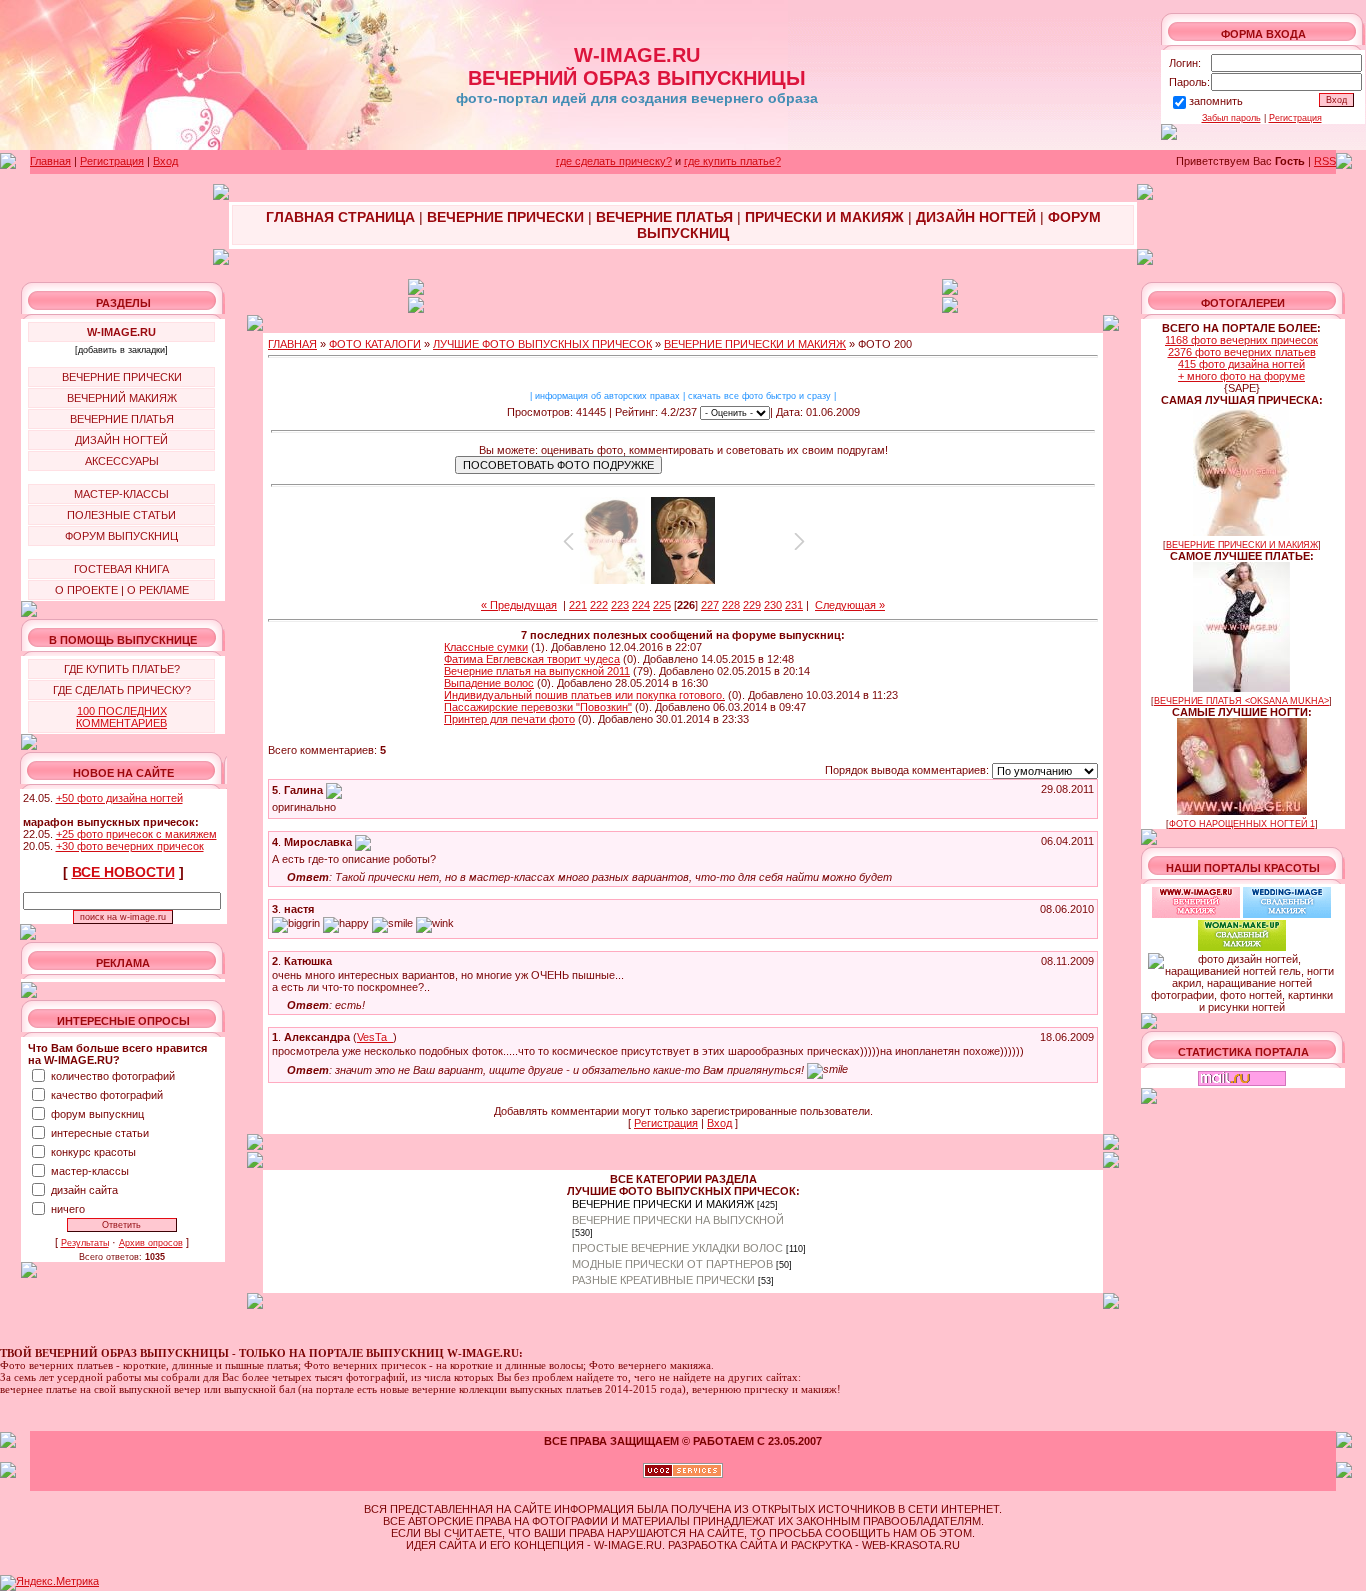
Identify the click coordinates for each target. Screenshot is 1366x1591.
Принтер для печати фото (509, 719)
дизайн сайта (84, 1190)
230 (773, 605)
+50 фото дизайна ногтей (119, 798)
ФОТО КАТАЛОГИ (375, 344)
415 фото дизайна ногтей (1241, 364)
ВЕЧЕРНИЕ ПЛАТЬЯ (122, 419)
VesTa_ (375, 1037)
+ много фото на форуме (1241, 376)
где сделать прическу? (614, 161)
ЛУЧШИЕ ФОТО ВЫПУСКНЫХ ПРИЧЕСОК (542, 344)
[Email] (334, 790)
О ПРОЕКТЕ (86, 590)
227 (710, 605)
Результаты (85, 1243)
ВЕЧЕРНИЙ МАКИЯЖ (122, 398)
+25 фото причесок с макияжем (136, 834)
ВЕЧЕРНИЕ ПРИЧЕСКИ (122, 377)
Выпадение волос (489, 683)
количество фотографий (113, 1076)
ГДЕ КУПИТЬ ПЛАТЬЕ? (122, 669)
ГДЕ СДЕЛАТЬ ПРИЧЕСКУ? (122, 690)
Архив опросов (151, 1243)
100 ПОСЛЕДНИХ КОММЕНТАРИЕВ (121, 717)
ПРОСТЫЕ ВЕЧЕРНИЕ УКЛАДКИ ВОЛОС (677, 1248)
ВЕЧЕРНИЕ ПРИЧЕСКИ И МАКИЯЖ (755, 344)
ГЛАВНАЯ (292, 344)
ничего (68, 1209)
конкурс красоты (93, 1152)
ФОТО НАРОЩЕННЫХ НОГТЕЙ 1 (1242, 824)
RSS (1325, 161)
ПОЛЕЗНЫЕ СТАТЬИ (121, 515)
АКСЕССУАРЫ (122, 461)
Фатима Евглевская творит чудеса (532, 659)
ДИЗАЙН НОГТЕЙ (121, 440)
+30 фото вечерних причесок (130, 846)
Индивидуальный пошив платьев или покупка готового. (584, 695)
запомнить (1216, 101)
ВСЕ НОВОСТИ (123, 872)
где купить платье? (732, 161)
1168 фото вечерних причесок (1241, 340)
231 (794, 605)
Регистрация (1295, 118)
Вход (165, 161)
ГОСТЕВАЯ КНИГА (121, 569)
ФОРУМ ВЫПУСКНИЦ (121, 536)
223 (620, 605)
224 (641, 605)
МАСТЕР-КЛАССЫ (121, 494)
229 (752, 605)
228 (731, 605)
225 (662, 605)
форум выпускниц (97, 1114)
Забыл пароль (1231, 118)
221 (578, 605)
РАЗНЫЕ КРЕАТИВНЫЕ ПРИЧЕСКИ (663, 1280)
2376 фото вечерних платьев (1242, 352)
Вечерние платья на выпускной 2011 (537, 671)
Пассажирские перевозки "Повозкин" (538, 707)
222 (599, 605)
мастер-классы (90, 1171)
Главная (50, 161)
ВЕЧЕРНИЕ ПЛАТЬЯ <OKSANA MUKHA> (1241, 701)
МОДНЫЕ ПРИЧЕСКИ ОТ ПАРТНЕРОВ (672, 1264)
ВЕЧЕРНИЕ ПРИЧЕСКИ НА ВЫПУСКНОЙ (678, 1220)
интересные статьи (100, 1133)
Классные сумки (486, 647)
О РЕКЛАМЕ (158, 590)
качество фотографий (107, 1095)
